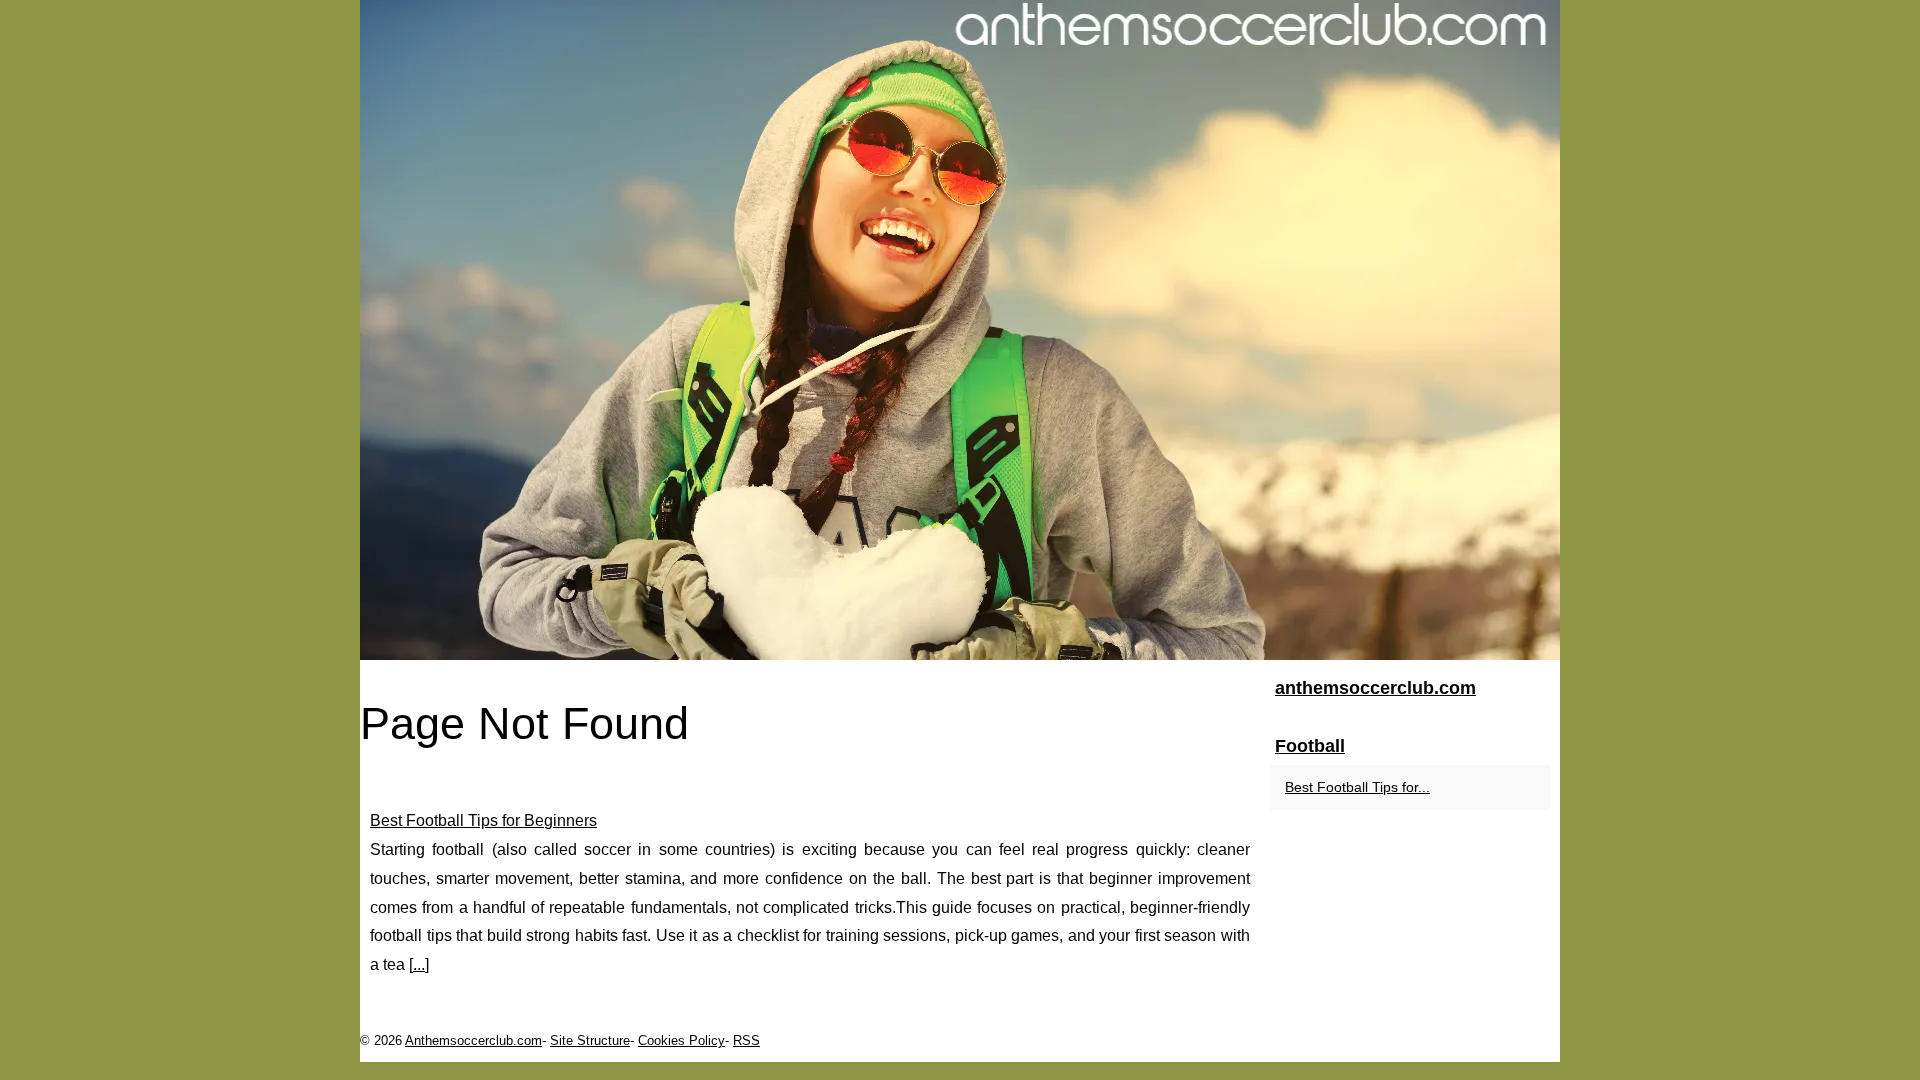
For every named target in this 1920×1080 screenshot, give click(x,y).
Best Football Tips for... (1357, 787)
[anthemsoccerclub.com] (960, 330)
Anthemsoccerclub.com (473, 1040)
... (419, 964)
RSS (746, 1040)
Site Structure (590, 1040)
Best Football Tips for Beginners (483, 820)
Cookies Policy (681, 1040)
